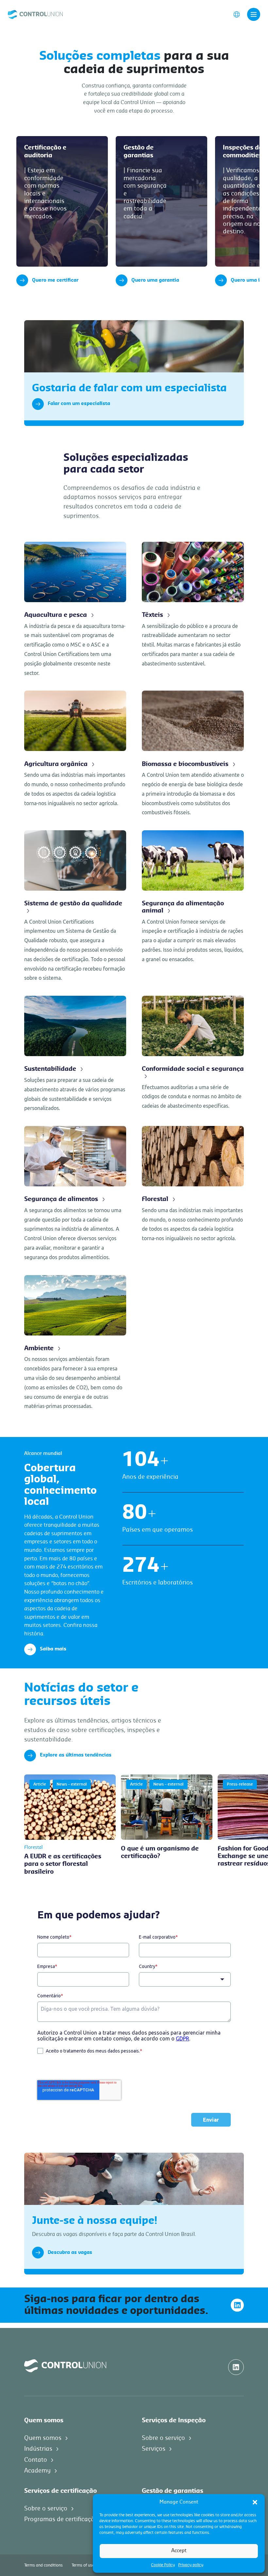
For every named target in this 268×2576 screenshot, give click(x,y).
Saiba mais (53, 1649)
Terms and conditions (43, 2565)
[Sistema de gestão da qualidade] (75, 906)
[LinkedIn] (237, 2305)
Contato (36, 2460)
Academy (37, 2471)
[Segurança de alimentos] (75, 1194)
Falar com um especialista (79, 404)
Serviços (154, 2449)
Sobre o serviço (163, 2438)
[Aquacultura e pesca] (75, 610)
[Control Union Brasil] (35, 14)
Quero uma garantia (155, 280)
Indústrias (38, 2449)
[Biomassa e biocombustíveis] (193, 754)
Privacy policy (191, 2565)
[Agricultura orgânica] (75, 749)
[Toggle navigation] (254, 14)
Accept (179, 2551)
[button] (255, 2502)
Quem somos (43, 2438)
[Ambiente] (75, 1343)
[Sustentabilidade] (75, 1054)
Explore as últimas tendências (76, 1755)
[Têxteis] (193, 605)
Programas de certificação (61, 2519)
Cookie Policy (163, 2565)
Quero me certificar (55, 280)
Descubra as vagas (70, 2253)
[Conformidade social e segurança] (193, 1053)
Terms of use (83, 2565)
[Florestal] (193, 1185)
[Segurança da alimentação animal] (193, 897)
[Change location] (237, 14)
